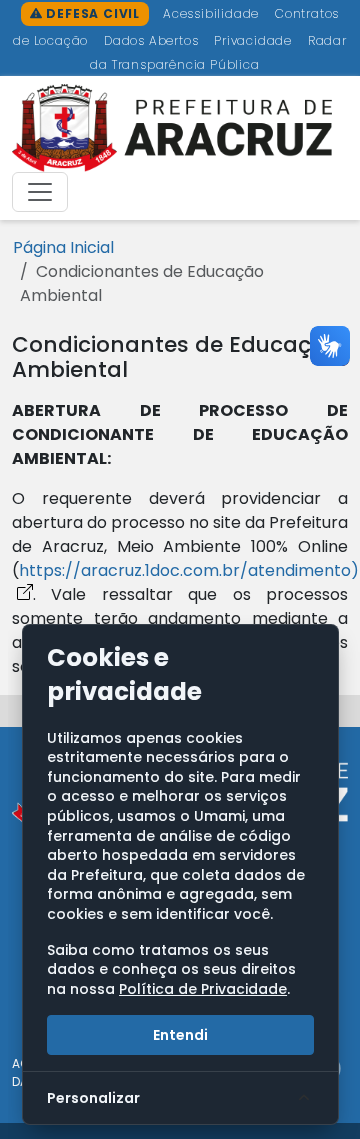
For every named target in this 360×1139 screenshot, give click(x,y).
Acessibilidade (213, 13)
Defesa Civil (91, 13)
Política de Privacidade (203, 989)
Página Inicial (63, 247)
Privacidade (255, 40)
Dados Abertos (153, 40)
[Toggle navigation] (40, 192)
